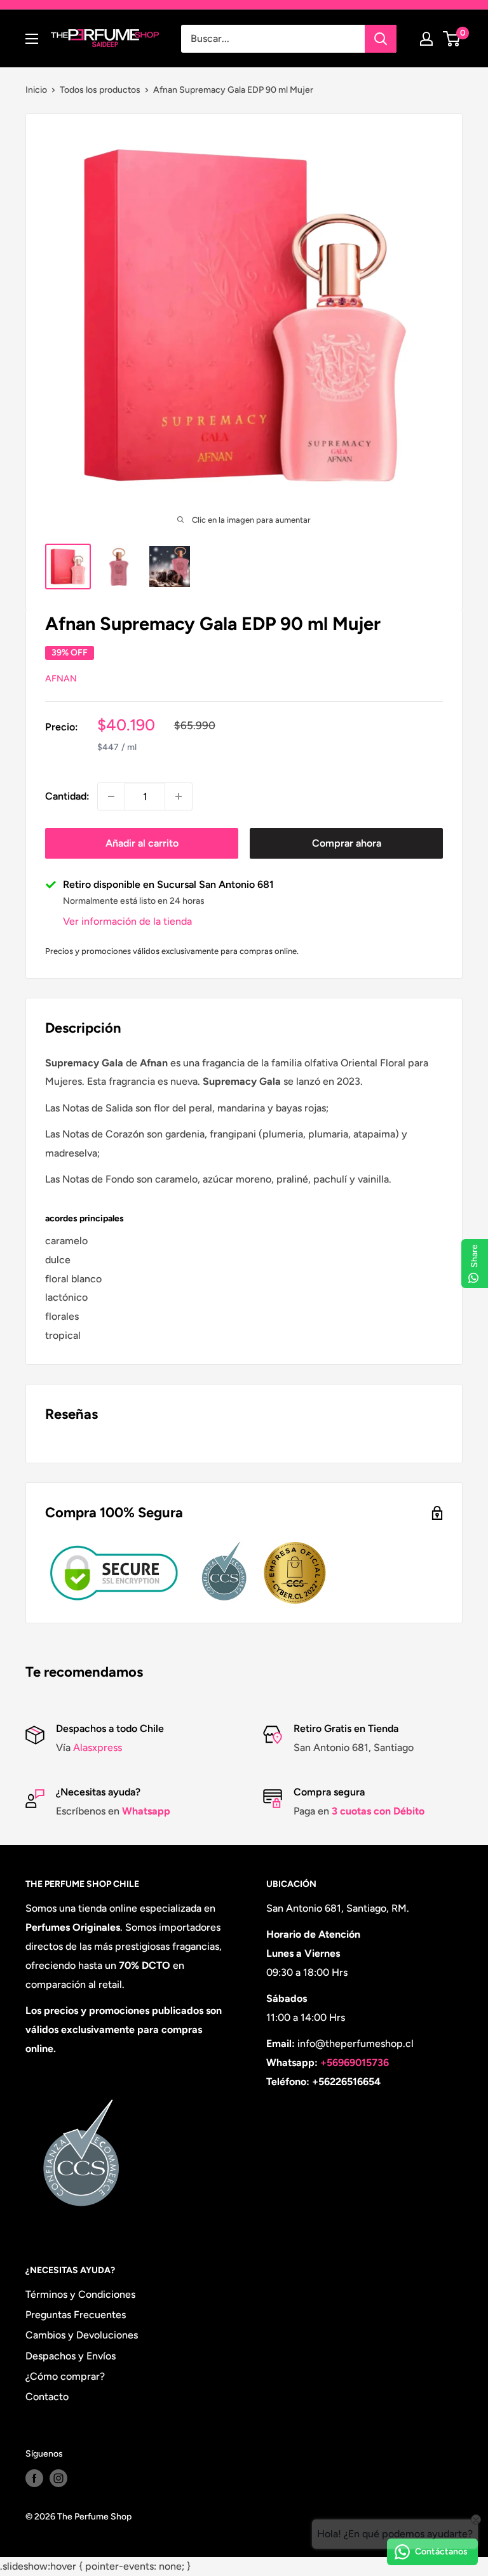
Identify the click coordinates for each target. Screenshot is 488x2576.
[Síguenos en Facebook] (34, 2478)
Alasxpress (96, 1748)
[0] (452, 39)
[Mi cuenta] (426, 39)
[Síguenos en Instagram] (58, 2478)
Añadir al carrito (142, 843)
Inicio (36, 90)
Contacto (47, 2397)
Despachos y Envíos (71, 2356)
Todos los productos (100, 90)
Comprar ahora (347, 843)
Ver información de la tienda (127, 921)
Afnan (61, 679)
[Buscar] (381, 39)
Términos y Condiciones (80, 2294)
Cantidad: (67, 796)
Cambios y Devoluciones (82, 2335)
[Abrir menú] (32, 39)
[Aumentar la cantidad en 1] (179, 796)
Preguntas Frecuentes (76, 2315)
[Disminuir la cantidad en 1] (111, 796)
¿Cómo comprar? (65, 2376)
